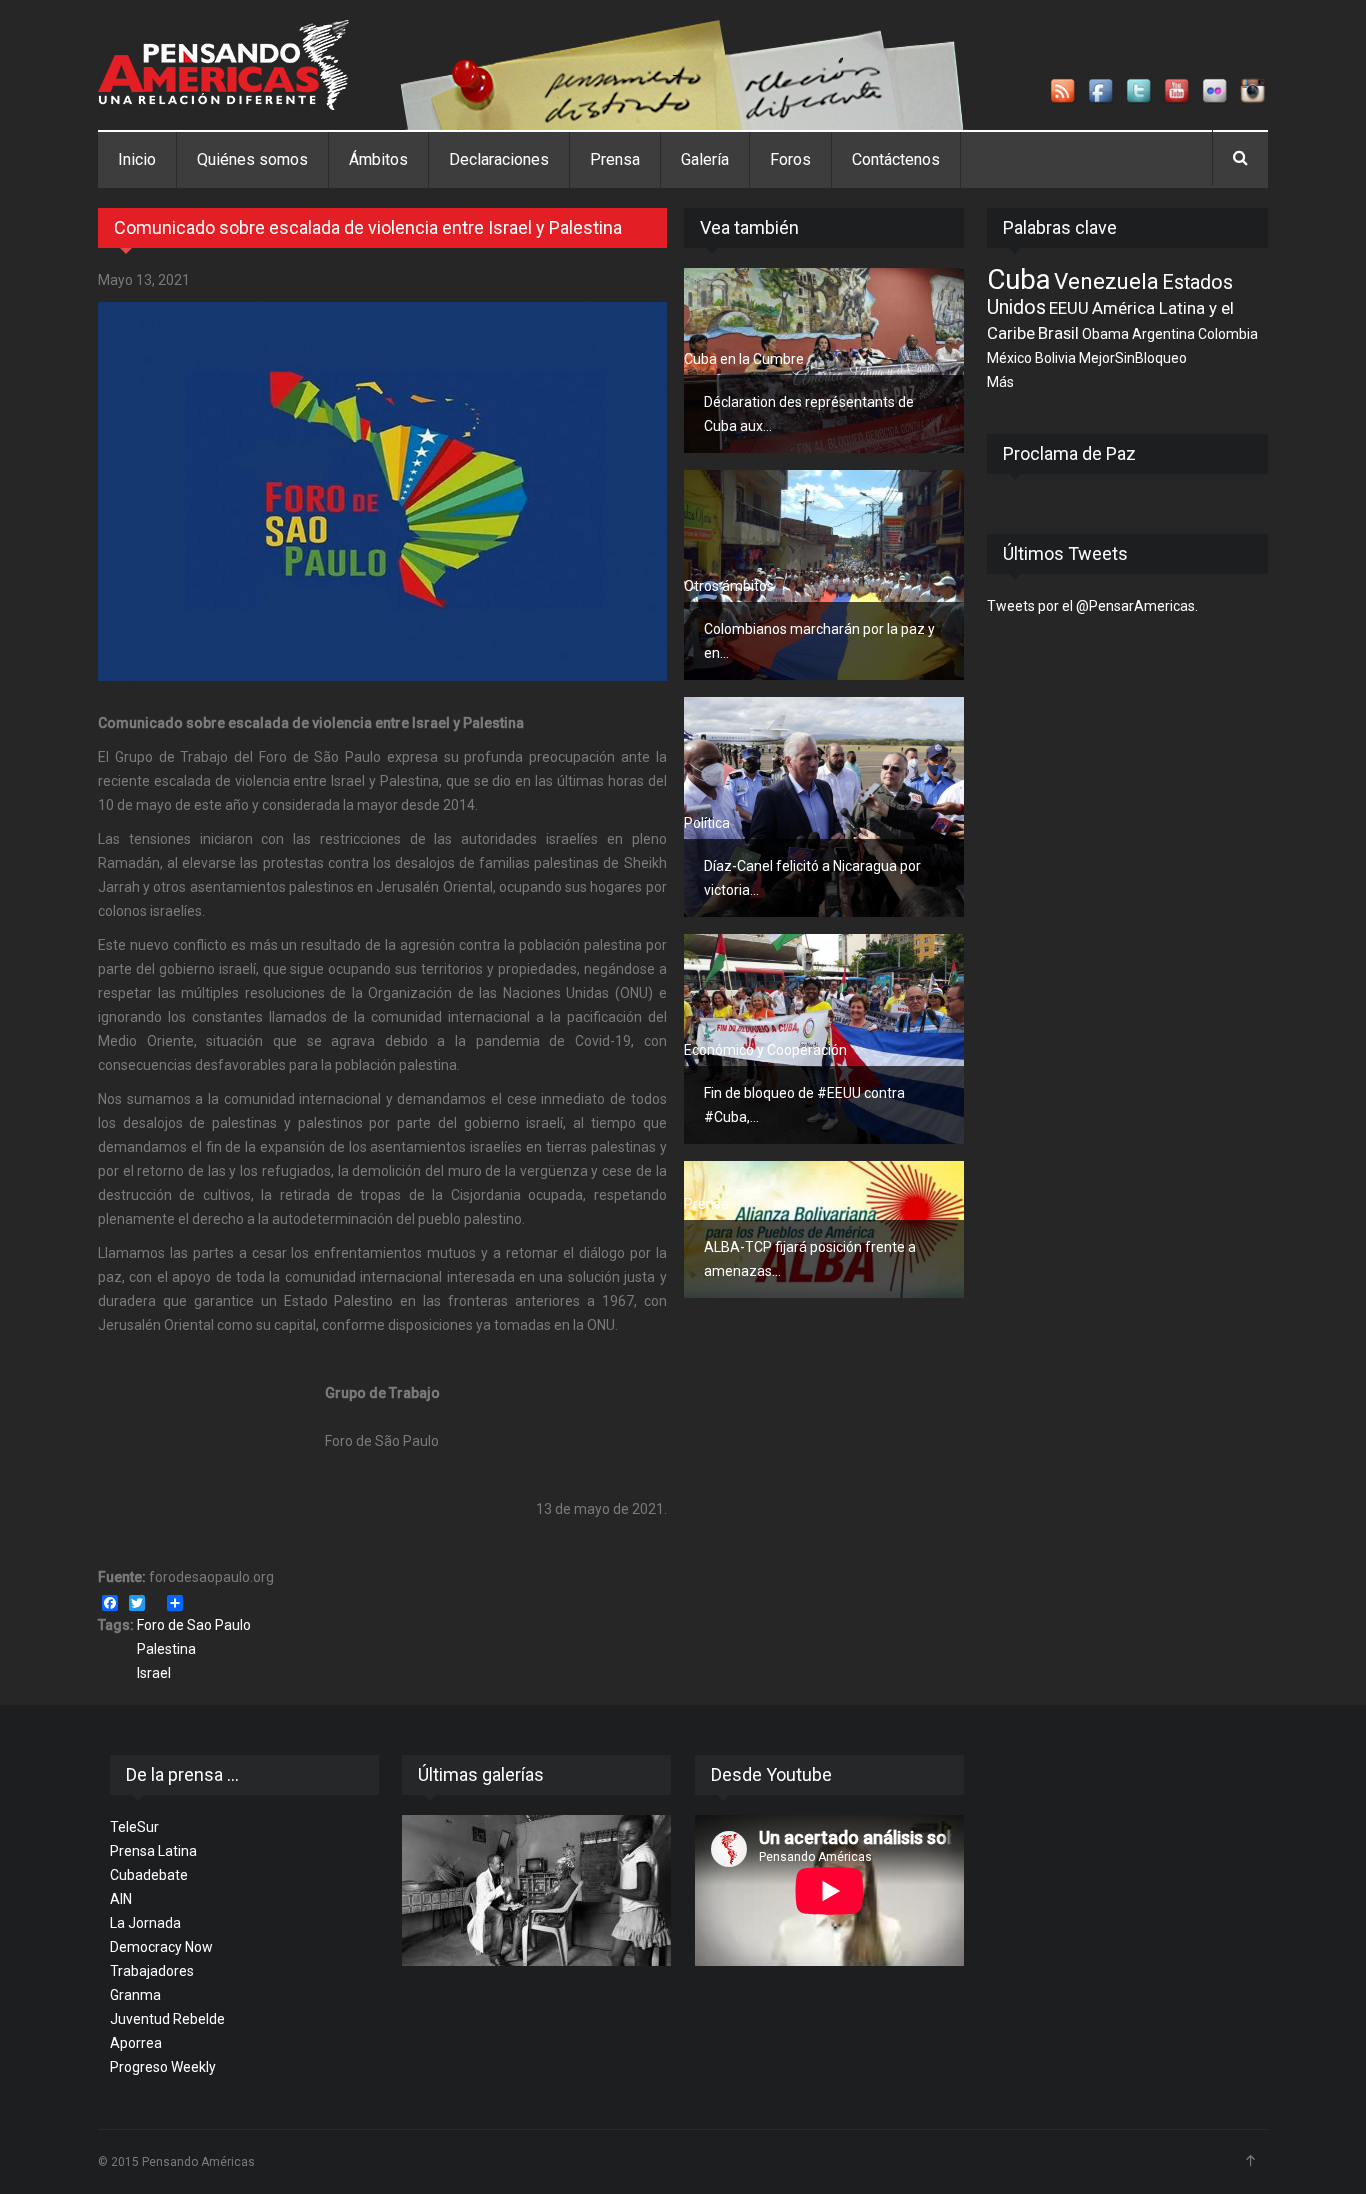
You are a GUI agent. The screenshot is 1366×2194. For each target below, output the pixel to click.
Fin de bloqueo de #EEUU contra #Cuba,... (804, 1105)
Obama (1105, 334)
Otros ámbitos (729, 586)
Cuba (1019, 279)
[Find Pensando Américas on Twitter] (1140, 92)
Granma (135, 1995)
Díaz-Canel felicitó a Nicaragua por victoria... (812, 878)
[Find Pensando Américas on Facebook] (1102, 92)
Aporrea (136, 2043)
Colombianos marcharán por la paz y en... (819, 641)
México (1009, 358)
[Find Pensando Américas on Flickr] (1216, 92)
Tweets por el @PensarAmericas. (1092, 606)
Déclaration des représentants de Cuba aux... (809, 414)
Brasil (1058, 333)
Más (1000, 382)
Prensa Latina (153, 1851)
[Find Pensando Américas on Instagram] (1254, 92)
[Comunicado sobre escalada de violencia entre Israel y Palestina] (382, 491)
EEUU (1069, 308)
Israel (154, 1673)
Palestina (166, 1649)
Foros (790, 159)
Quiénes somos (252, 159)
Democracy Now (161, 1947)
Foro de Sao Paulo (194, 1625)
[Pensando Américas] (223, 65)
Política (707, 823)
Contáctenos (896, 159)
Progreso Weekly (163, 2067)
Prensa (615, 159)
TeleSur (134, 1827)
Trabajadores (152, 1971)
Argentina (1163, 334)
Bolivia (1055, 358)
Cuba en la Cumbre (744, 359)
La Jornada (145, 1923)
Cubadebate (149, 1875)
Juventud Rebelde (167, 2019)
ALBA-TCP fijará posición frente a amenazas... (810, 1259)
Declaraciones (499, 159)
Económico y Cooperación (765, 1050)
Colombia (1228, 334)
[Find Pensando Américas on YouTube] (1178, 92)
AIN (121, 1899)
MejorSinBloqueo (1133, 358)
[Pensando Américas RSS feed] (1064, 92)
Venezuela (1106, 281)
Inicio (137, 159)
